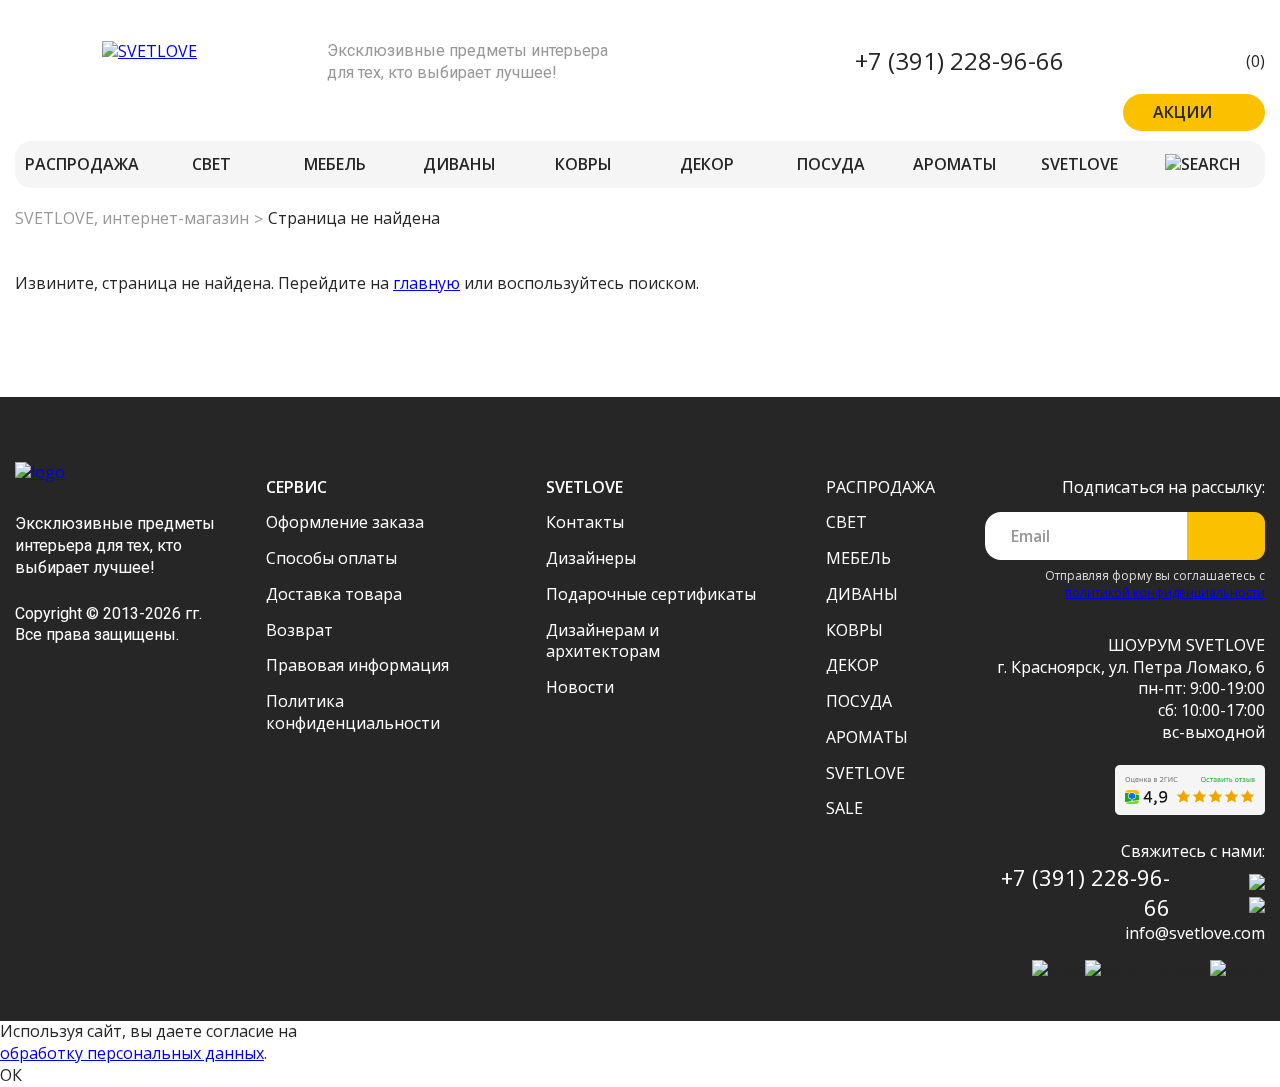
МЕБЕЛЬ (335, 164)
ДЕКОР (707, 164)
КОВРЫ (583, 164)
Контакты (585, 522)
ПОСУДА (831, 164)
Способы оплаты (331, 558)
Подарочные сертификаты (651, 594)
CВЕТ (211, 164)
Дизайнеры (591, 558)
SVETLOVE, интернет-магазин (132, 218)
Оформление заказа (345, 522)
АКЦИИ (1182, 112)
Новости (580, 687)
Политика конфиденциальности (353, 712)
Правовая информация (357, 665)
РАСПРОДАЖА (82, 164)
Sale (844, 808)
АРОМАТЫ (955, 164)
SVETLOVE (1079, 164)
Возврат (299, 630)
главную (426, 283)
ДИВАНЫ (459, 164)
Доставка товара (334, 594)
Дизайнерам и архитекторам (603, 641)
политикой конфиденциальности (1165, 592)
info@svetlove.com (1195, 933)
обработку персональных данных (132, 1053)
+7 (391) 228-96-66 (959, 60)
